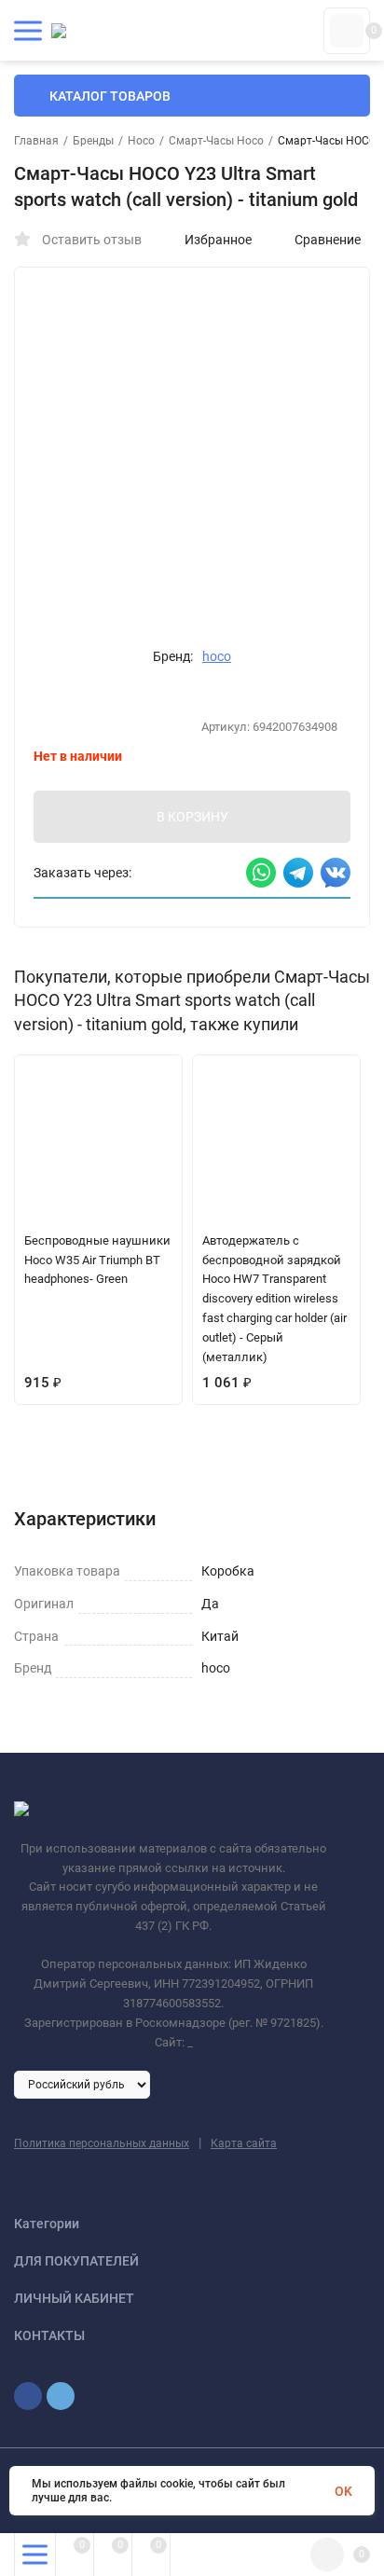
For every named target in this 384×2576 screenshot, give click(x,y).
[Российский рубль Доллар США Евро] (82, 2084)
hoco (217, 656)
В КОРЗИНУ (192, 817)
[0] (347, 31)
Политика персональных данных (102, 2143)
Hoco (141, 141)
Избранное (218, 240)
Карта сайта (244, 2143)
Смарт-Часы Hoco (216, 141)
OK (343, 2491)
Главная (36, 141)
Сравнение (328, 240)
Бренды (93, 141)
